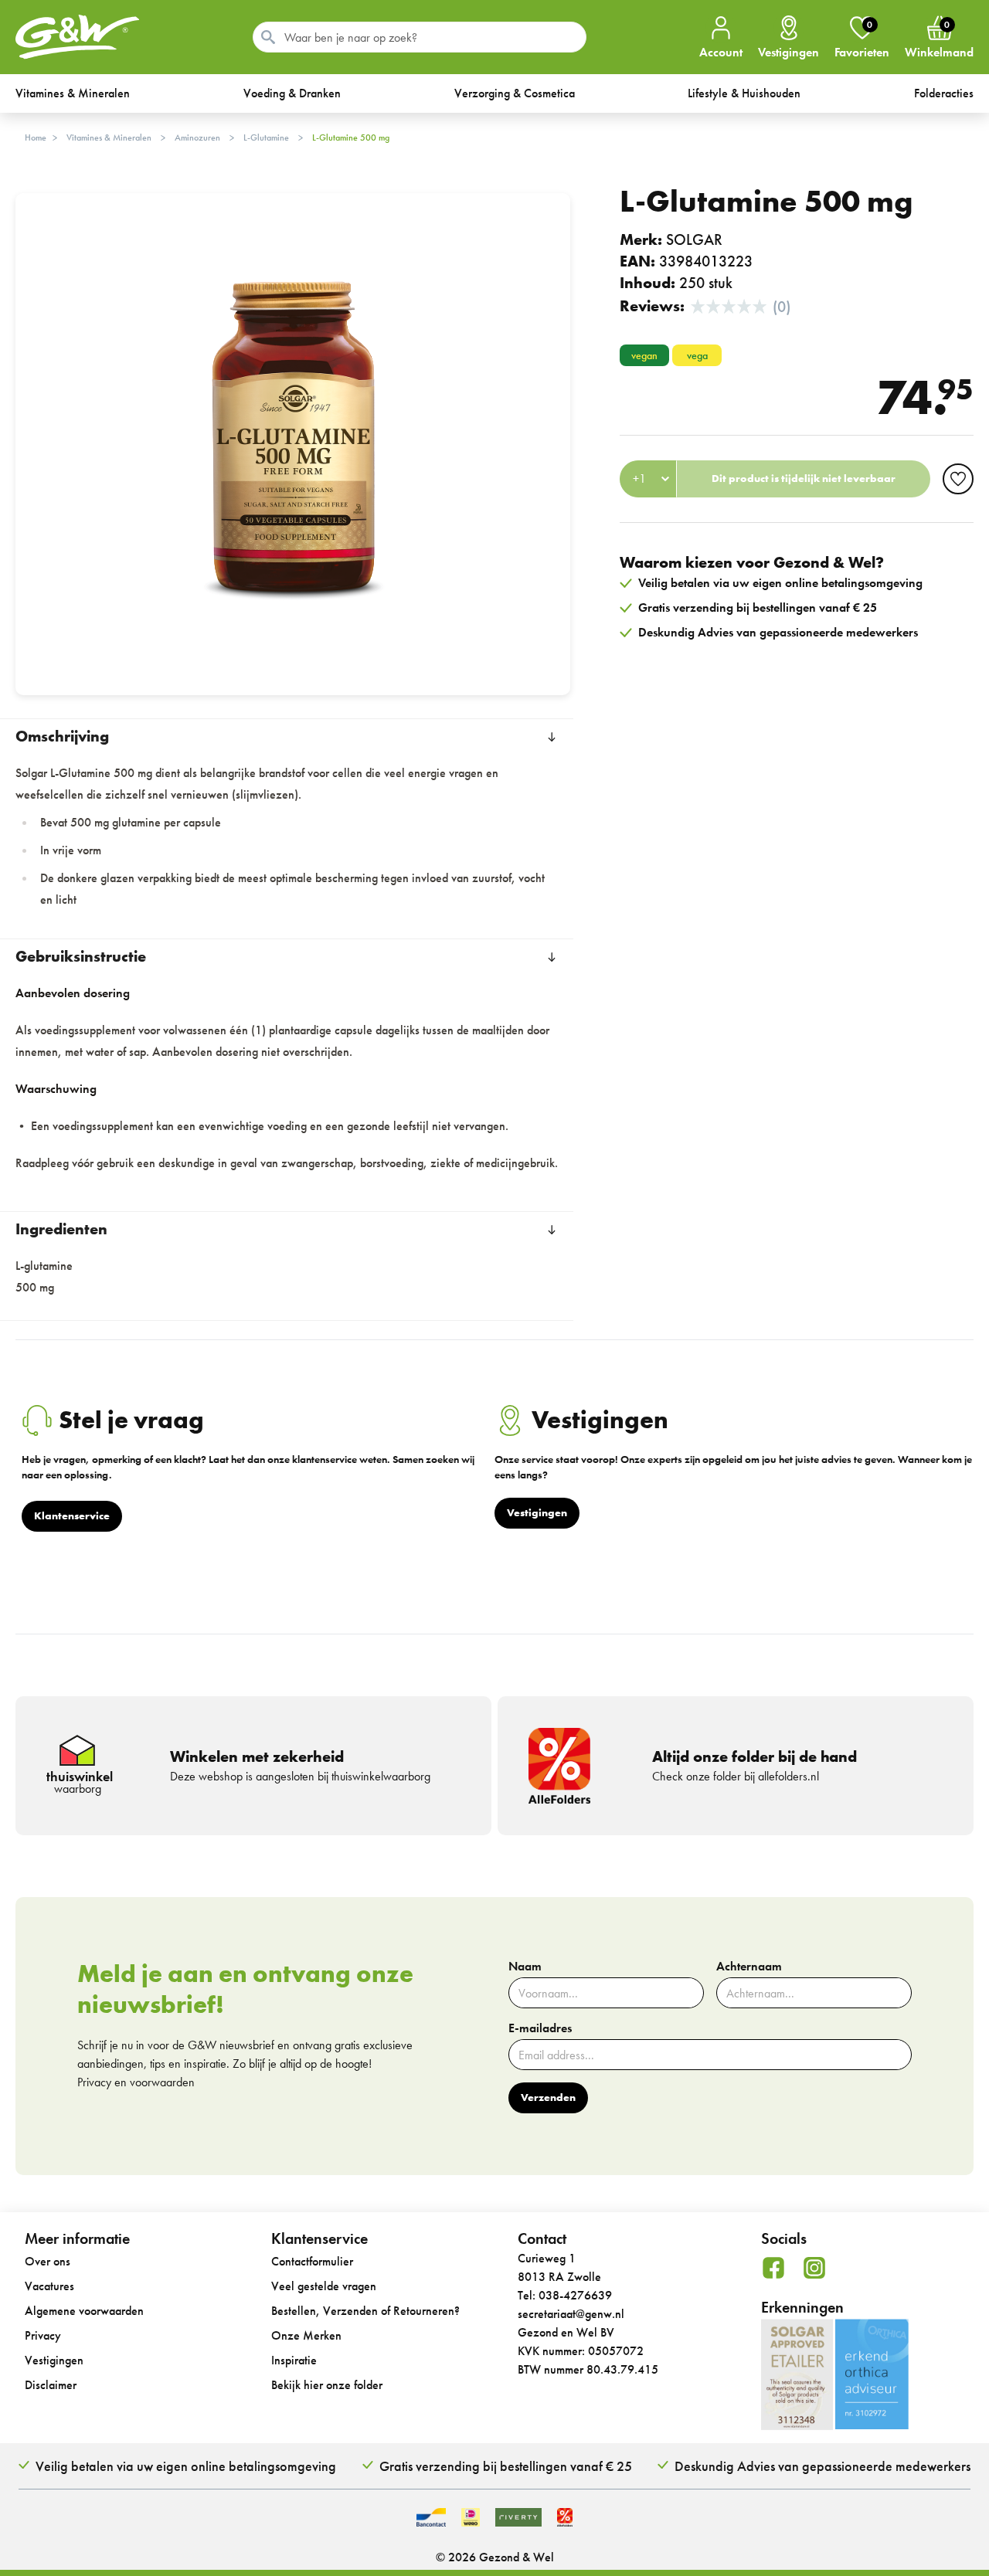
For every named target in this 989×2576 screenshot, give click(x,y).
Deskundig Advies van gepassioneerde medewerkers (822, 2466)
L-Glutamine (266, 137)
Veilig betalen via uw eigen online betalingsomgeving (186, 2466)
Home (36, 137)
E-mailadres (540, 2028)
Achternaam (749, 1967)
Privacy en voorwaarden (136, 2082)
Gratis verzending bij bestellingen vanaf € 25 (506, 2466)
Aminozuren (197, 137)
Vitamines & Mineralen (109, 137)
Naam (525, 1967)
